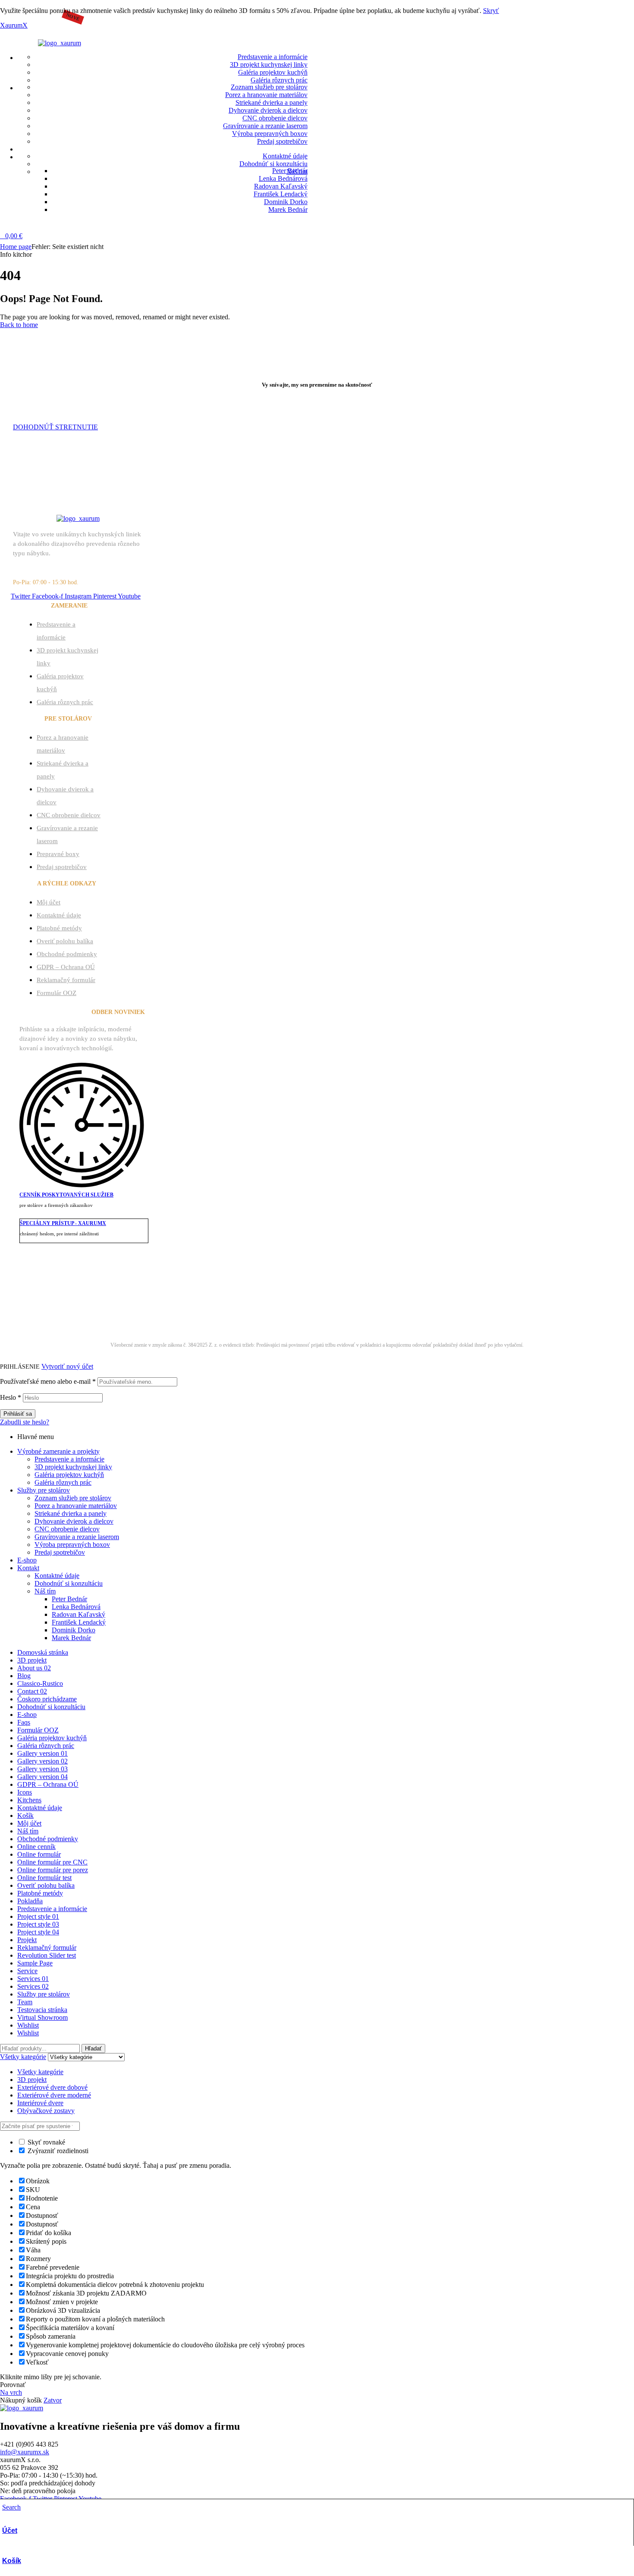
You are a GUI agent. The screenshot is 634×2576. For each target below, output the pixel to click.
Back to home (19, 325)
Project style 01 (38, 1916)
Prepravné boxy (58, 854)
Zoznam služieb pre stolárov (73, 1498)
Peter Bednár (69, 1599)
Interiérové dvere (40, 2103)
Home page (16, 247)
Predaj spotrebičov (62, 867)
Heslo (11, 1397)
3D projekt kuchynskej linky (73, 1467)
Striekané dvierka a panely (71, 1513)
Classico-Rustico (40, 1683)
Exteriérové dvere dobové (52, 2087)
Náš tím (45, 1591)
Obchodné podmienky (67, 954)
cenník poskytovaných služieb (66, 1195)
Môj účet (49, 902)
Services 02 (33, 1986)
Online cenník (36, 1847)
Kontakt (28, 1568)
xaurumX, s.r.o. (262, 1314)
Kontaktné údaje (59, 915)
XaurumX (14, 25)
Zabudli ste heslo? (25, 1422)
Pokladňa (30, 1901)
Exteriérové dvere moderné (54, 2095)
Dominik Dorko (74, 1630)
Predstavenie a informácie (69, 1459)
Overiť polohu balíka (65, 941)
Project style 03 (38, 1924)
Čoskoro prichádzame (47, 1699)
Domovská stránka (43, 1652)
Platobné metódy (59, 928)
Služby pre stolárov (44, 1490)
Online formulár (39, 1854)
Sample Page (35, 1963)
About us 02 (34, 1668)
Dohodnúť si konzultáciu (69, 1583)
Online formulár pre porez (53, 1870)
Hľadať (93, 2049)
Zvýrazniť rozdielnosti (57, 2151)
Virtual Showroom (42, 2017)
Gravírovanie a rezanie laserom (77, 1537)
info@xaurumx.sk (25, 2452)
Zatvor (53, 2400)
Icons (25, 1792)
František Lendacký (79, 1622)
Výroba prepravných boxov (72, 1545)
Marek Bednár (392, 1314)
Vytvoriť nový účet (67, 1366)
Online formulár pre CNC (52, 1862)
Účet (10, 2530)
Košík (12, 2561)
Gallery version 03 (42, 1769)
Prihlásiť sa (18, 1414)
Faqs (24, 1722)
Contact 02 (32, 1691)
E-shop (27, 1560)
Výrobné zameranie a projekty (58, 1451)
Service (27, 1971)
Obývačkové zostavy (46, 2111)
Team (25, 2002)
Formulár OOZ (56, 993)
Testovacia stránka (42, 2010)
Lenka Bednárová (76, 1607)
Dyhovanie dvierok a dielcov (74, 1521)
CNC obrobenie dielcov (69, 815)
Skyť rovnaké (46, 2142)
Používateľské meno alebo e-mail (48, 1381)
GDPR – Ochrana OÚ (66, 967)
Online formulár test (44, 1878)
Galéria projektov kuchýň (69, 1475)
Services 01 (33, 1979)
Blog (24, 1676)
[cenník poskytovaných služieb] (82, 1182)
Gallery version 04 (42, 1777)
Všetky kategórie (40, 2072)
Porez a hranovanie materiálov (76, 1506)
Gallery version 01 (42, 1753)
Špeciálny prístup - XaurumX (63, 1223)
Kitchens (29, 1800)
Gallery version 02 (42, 1761)
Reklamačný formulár (66, 980)
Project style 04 (38, 1932)
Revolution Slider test (47, 1955)
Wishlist (28, 2025)
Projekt (27, 1940)
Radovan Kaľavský (78, 1614)
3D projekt (32, 1660)
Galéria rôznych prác (65, 702)
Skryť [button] (491, 11)
